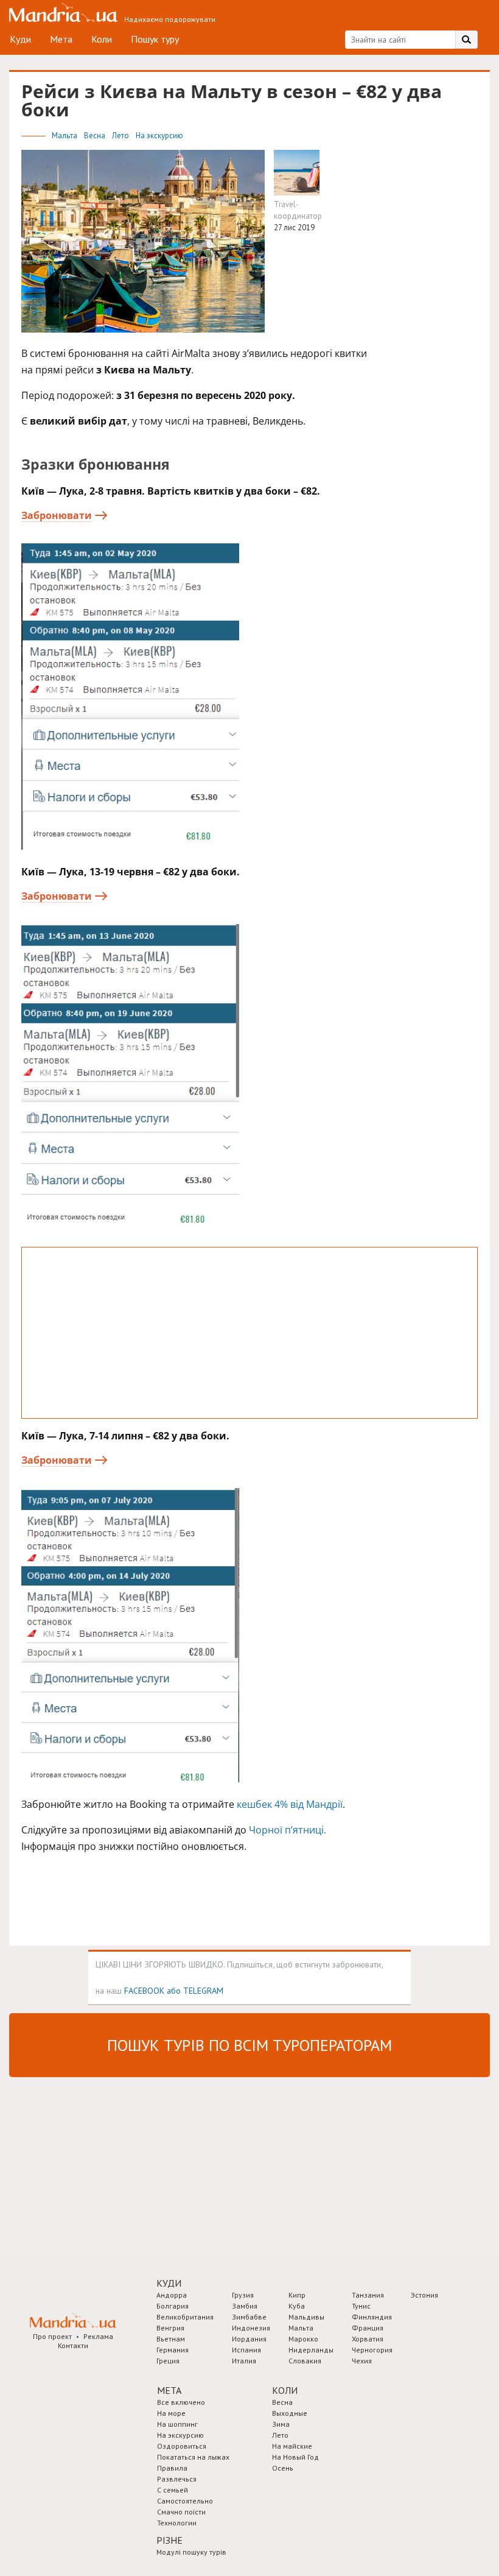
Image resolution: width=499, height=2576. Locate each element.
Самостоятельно (185, 2501)
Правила (172, 2468)
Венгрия (170, 2328)
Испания (246, 2350)
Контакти (73, 2345)
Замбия (245, 2306)
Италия (244, 2361)
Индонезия (251, 2328)
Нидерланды (311, 2350)
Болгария (173, 2306)
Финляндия (372, 2317)
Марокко (303, 2339)
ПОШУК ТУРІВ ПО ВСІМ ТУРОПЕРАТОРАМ (249, 2045)
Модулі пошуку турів (191, 2552)
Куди (20, 39)
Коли (102, 39)
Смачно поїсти (181, 2512)
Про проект (52, 2336)
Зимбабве (249, 2317)
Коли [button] (285, 2390)
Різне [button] (169, 2540)
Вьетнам (171, 2339)
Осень (283, 2468)
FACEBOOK (144, 1990)
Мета (61, 39)
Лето (121, 136)
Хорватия (368, 2339)
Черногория (372, 2350)
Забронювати (57, 515)
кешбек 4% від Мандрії (290, 1804)
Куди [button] (169, 2283)
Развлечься (177, 2479)
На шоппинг (177, 2424)
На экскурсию (159, 136)
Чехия (362, 2361)
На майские (292, 2446)
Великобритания (185, 2317)
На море (171, 2413)
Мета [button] (169, 2390)
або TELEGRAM (195, 1990)
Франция (368, 2328)
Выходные (290, 2413)
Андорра (172, 2295)
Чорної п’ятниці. (288, 1830)
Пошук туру (155, 39)
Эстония (424, 2295)
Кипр (297, 2295)
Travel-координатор (298, 210)
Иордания (249, 2339)
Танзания (368, 2295)
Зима (281, 2424)
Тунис (361, 2306)
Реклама (98, 2336)
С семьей (173, 2490)
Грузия (243, 2295)
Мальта (65, 136)
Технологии (177, 2523)
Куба (297, 2306)
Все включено (181, 2402)
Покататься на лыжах (193, 2457)
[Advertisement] (249, 1333)
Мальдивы (306, 2317)
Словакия (305, 2361)
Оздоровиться (182, 2446)
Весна (96, 136)
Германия (173, 2350)
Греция (168, 2361)
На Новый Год (295, 2457)
